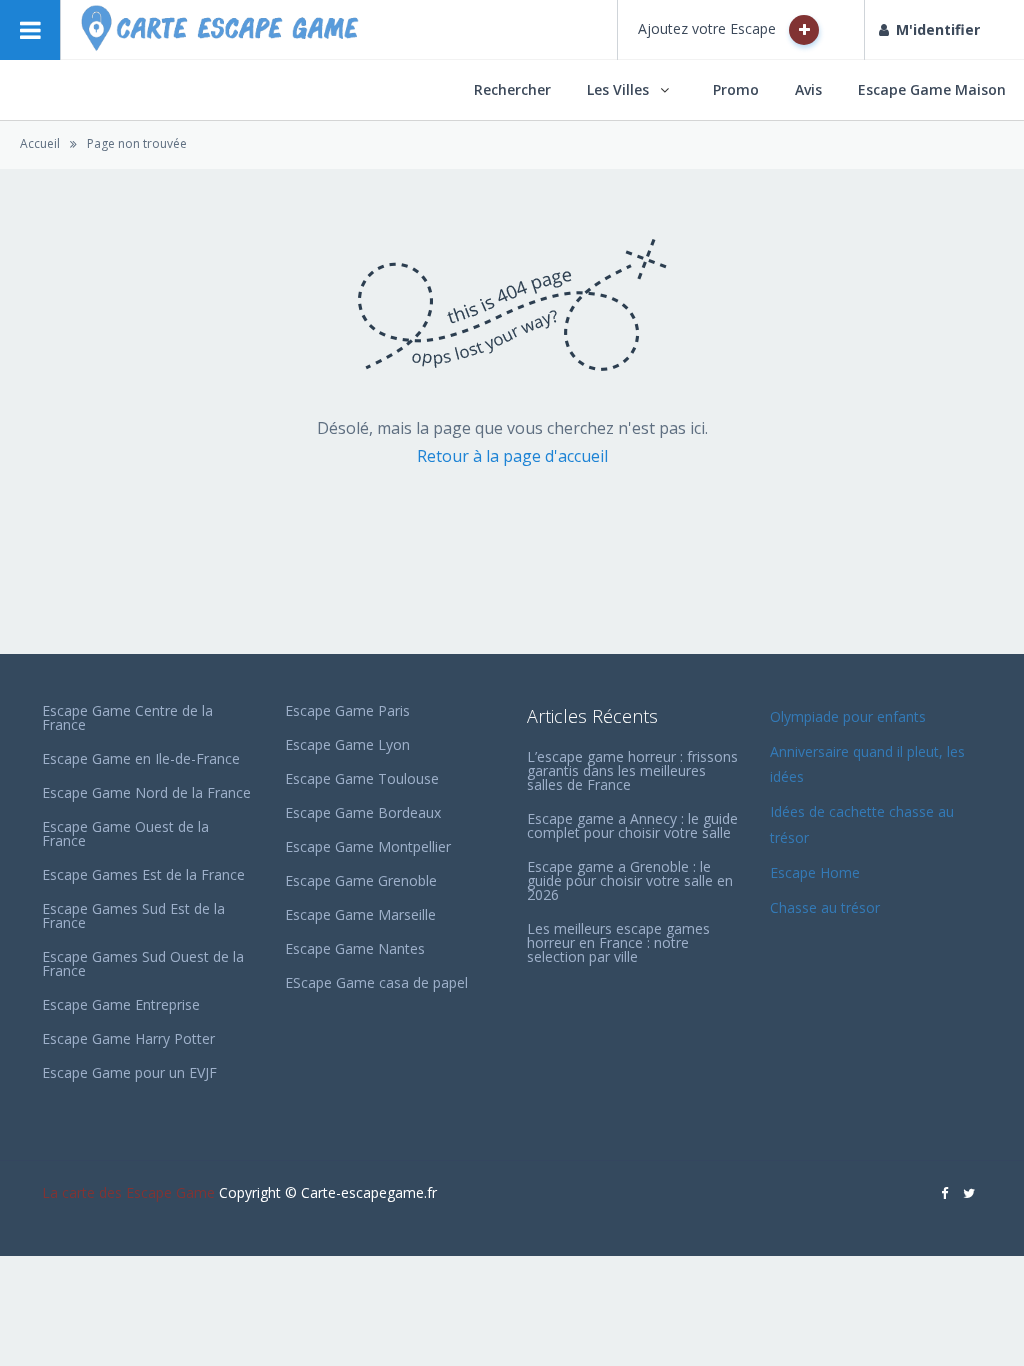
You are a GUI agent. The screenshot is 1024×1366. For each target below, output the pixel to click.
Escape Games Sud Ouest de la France (143, 963)
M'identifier (938, 29)
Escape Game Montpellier (368, 846)
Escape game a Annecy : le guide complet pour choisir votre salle (632, 825)
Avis (808, 89)
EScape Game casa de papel (376, 982)
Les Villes (618, 89)
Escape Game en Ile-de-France (141, 758)
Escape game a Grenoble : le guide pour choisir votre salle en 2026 (630, 880)
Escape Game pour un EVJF (129, 1072)
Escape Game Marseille (360, 914)
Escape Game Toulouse (362, 778)
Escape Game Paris (347, 710)
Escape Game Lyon (347, 744)
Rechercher (512, 89)
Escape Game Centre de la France (127, 717)
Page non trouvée (137, 143)
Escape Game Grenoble (361, 880)
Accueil (40, 143)
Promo (736, 89)
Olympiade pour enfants (850, 716)
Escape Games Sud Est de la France (133, 915)
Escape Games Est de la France (143, 874)
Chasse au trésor (827, 907)
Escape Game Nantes (355, 948)
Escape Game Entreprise (121, 1004)
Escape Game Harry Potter (128, 1038)
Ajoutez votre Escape (709, 28)
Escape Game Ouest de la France (125, 833)
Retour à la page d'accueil (512, 456)
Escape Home (815, 872)
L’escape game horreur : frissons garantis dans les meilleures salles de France (632, 770)
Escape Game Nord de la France (146, 792)
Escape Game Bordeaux (363, 812)
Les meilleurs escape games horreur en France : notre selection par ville (618, 942)
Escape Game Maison (932, 89)
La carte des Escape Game (128, 1192)
